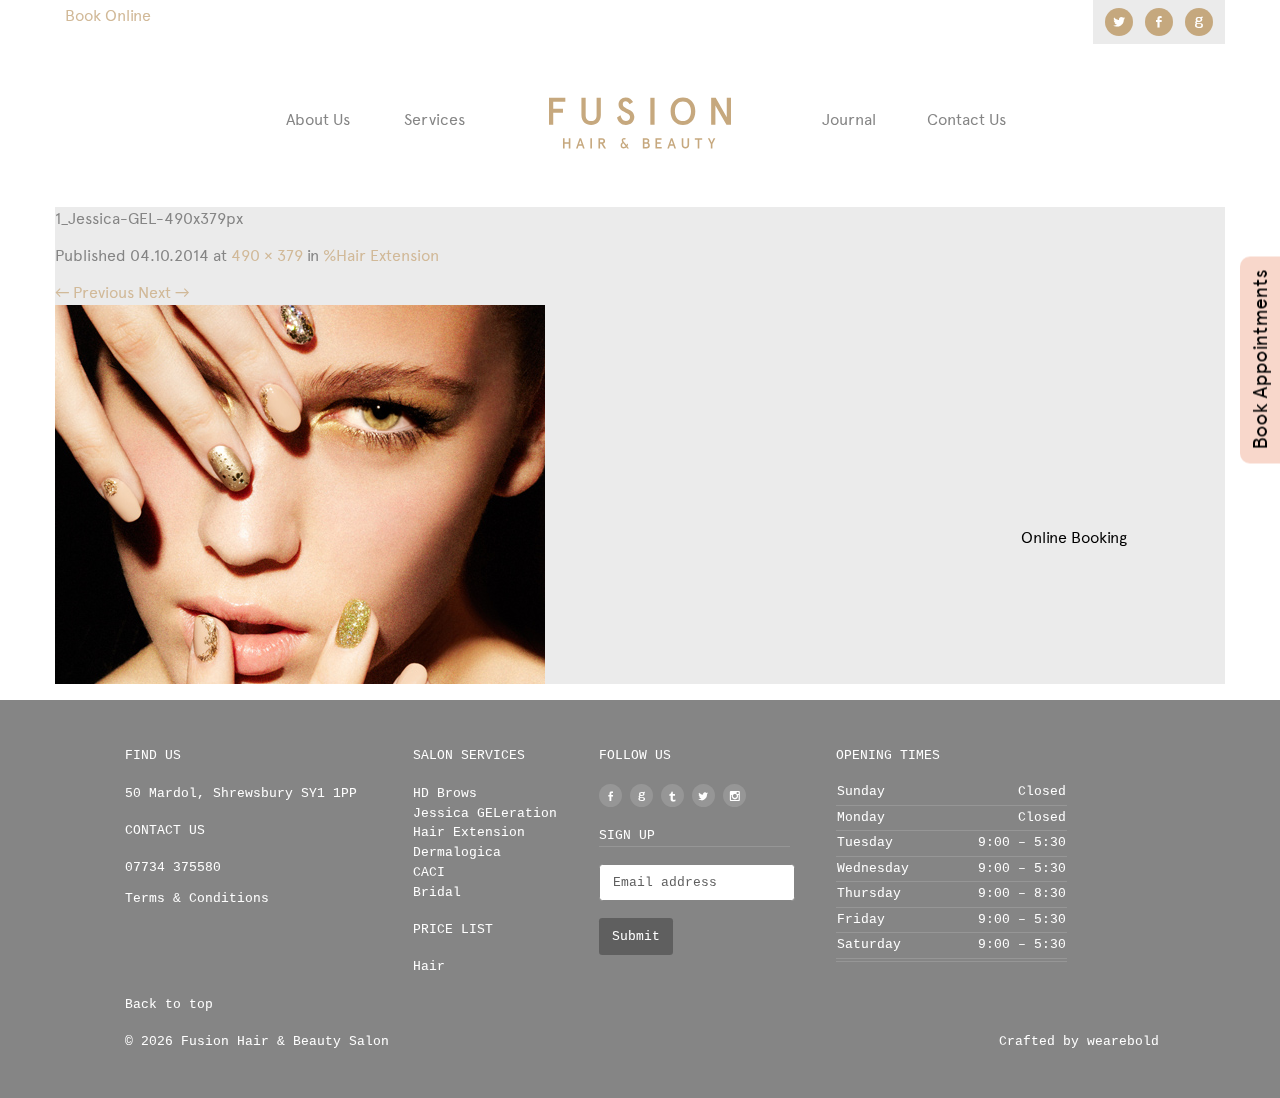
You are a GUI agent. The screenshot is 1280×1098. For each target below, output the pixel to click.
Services (434, 119)
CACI (429, 872)
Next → (163, 292)
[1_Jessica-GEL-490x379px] (300, 493)
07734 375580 (173, 867)
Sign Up (627, 835)
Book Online (108, 15)
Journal (849, 119)
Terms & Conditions (197, 898)
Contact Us (966, 119)
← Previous (94, 292)
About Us (318, 119)
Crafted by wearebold (1079, 1041)
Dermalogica (457, 852)
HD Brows (445, 793)
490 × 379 (267, 255)
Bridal (437, 892)
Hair (429, 966)
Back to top (169, 1004)
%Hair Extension (381, 255)
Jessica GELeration (485, 813)
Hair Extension (469, 832)
